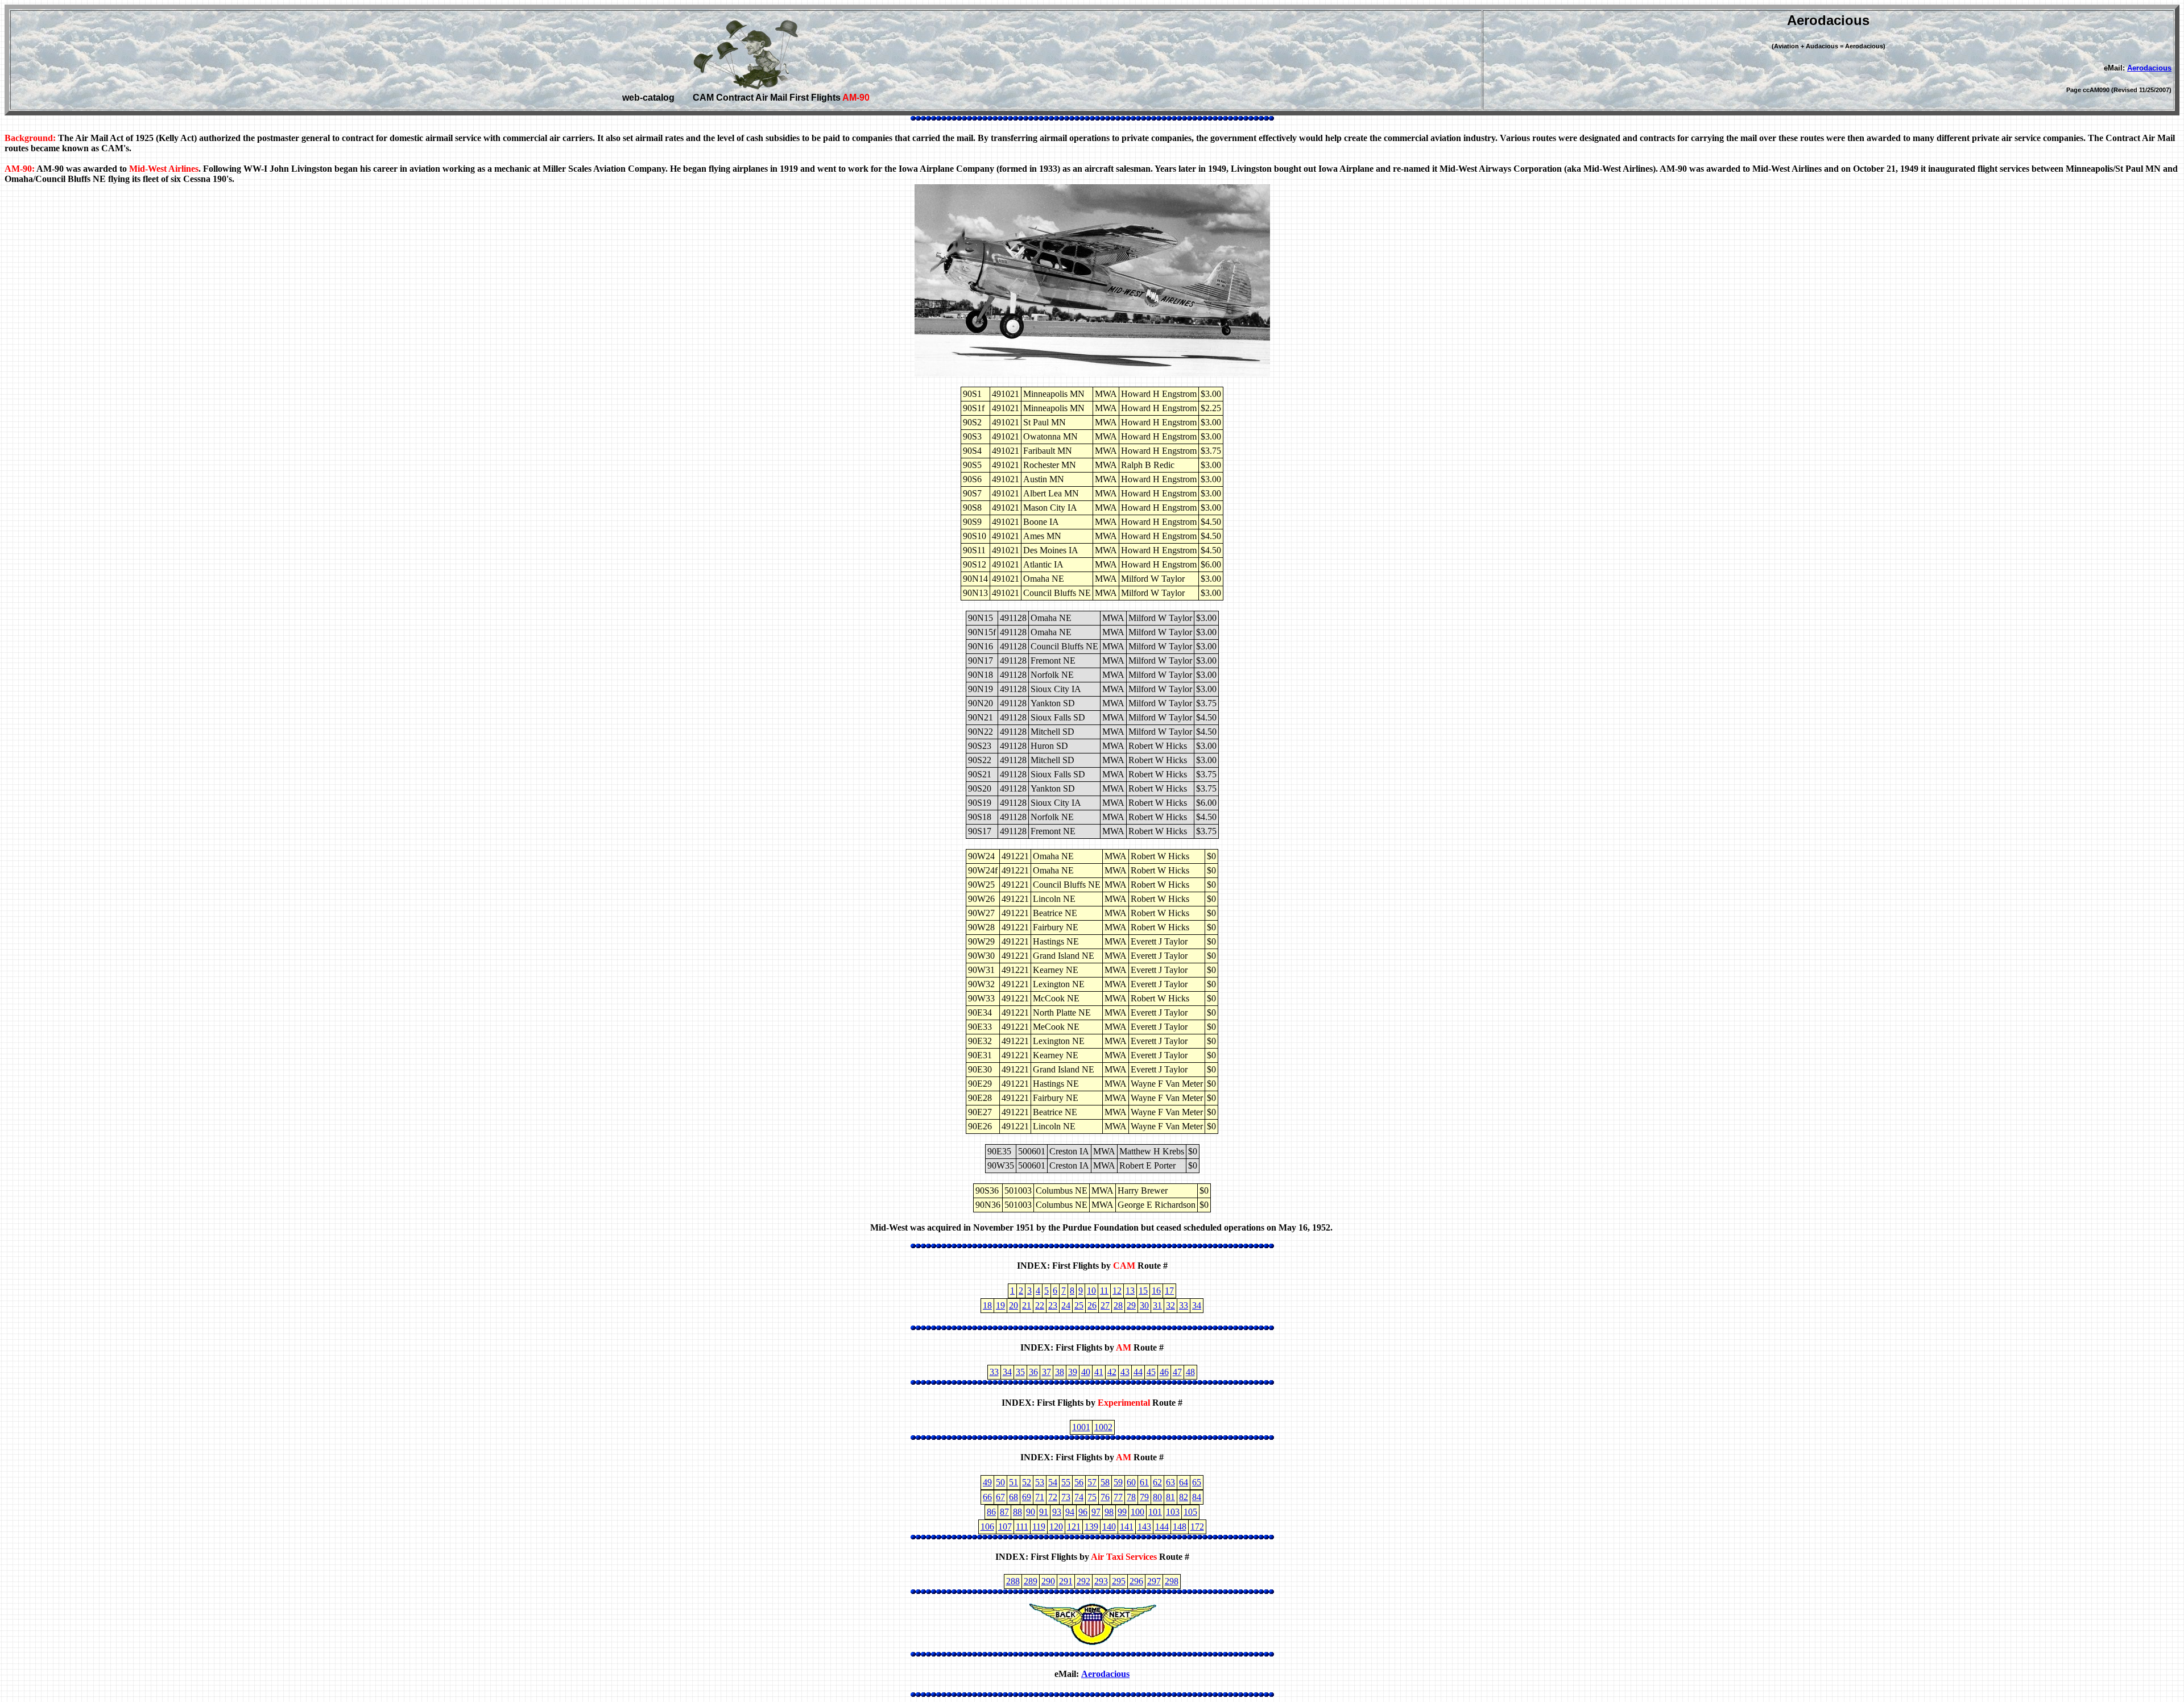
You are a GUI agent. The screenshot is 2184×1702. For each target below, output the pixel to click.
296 (1136, 1581)
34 (1197, 1305)
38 (1060, 1372)
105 (1190, 1512)
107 (1005, 1527)
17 (1169, 1291)
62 (1157, 1482)
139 (1091, 1527)
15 (1143, 1291)
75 (1092, 1497)
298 (1172, 1581)
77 (1118, 1497)
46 (1164, 1372)
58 (1105, 1482)
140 (1109, 1527)
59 (1118, 1482)
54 (1053, 1482)
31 (1157, 1305)
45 (1151, 1372)
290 (1048, 1581)
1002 (1103, 1427)
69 (1027, 1497)
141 (1127, 1527)
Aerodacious (2149, 68)
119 (1039, 1527)
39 (1073, 1372)
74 (1079, 1497)
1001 (1081, 1427)
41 (1099, 1372)
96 (1083, 1512)
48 (1190, 1372)
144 (1162, 1527)
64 (1184, 1482)
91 (1044, 1512)
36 (1033, 1372)
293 (1101, 1581)
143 (1144, 1527)
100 (1137, 1512)
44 (1138, 1372)
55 (1066, 1482)
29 (1131, 1305)
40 (1086, 1372)
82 (1184, 1497)
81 (1170, 1497)
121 (1074, 1527)
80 (1157, 1497)
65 (1197, 1482)
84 (1197, 1497)
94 (1070, 1512)
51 (1014, 1482)
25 (1079, 1305)
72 (1053, 1497)
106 (987, 1527)
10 (1091, 1291)
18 (987, 1305)
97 (1096, 1512)
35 (1020, 1372)
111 (1022, 1527)
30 (1144, 1305)
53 (1040, 1482)
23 (1053, 1305)
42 (1112, 1372)
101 (1155, 1512)
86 (991, 1512)
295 (1119, 1581)
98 (1109, 1512)
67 (1000, 1497)
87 (1004, 1512)
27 (1105, 1305)
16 (1156, 1291)
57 (1092, 1482)
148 (1180, 1527)
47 (1177, 1372)
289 (1031, 1581)
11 (1104, 1291)
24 (1066, 1305)
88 (1017, 1512)
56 (1079, 1482)
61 (1144, 1482)
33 (1184, 1305)
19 (1000, 1305)
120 (1056, 1527)
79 (1144, 1497)
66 (987, 1497)
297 (1154, 1581)
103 (1173, 1512)
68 (1014, 1497)
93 (1057, 1512)
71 (1040, 1497)
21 (1027, 1305)
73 (1066, 1497)
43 (1125, 1372)
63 (1170, 1482)
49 (987, 1482)
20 (1014, 1305)
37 (1046, 1372)
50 (1000, 1482)
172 (1197, 1527)
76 (1105, 1497)
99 (1122, 1512)
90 (1031, 1512)
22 (1040, 1305)
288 (1013, 1581)
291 (1066, 1581)
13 (1130, 1291)
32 (1170, 1305)
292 (1083, 1581)
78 (1131, 1497)
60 (1131, 1482)
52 (1027, 1482)
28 (1118, 1305)
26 (1092, 1305)
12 (1117, 1291)
